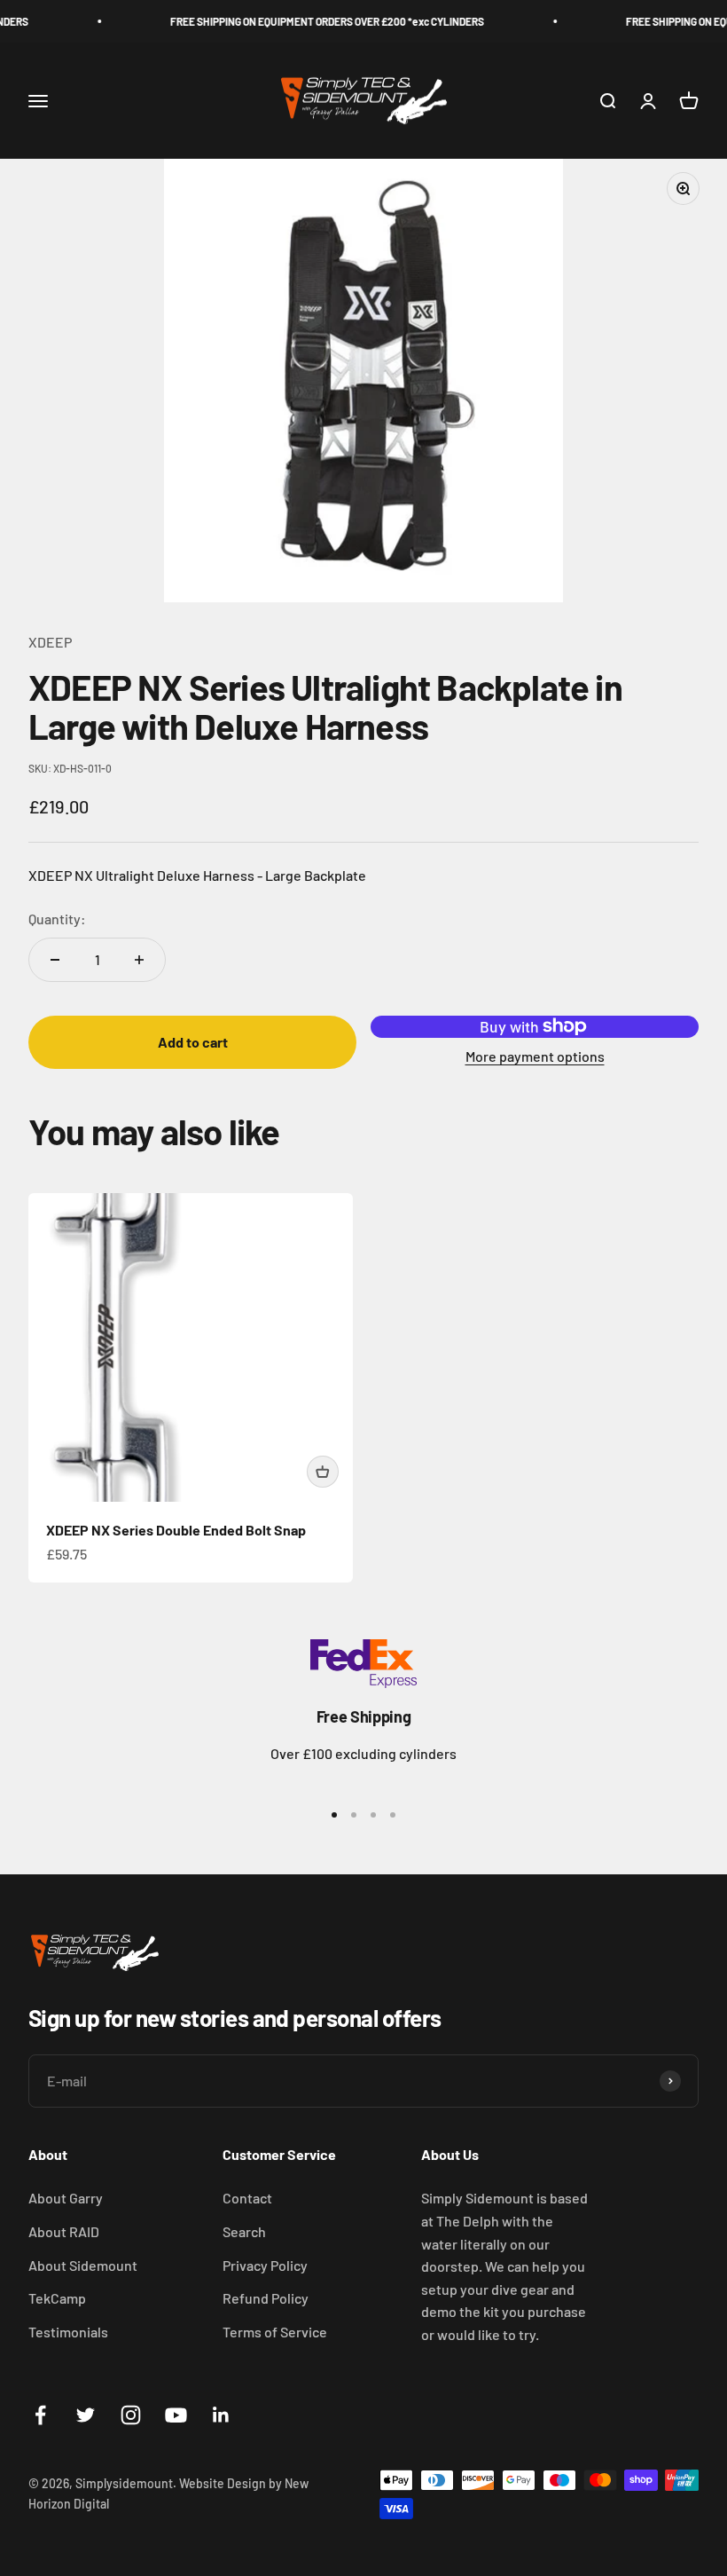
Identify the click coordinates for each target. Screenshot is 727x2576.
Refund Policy (266, 2298)
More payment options (535, 1056)
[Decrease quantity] (55, 960)
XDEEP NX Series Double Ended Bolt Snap (176, 1530)
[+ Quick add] (323, 1472)
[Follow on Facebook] (40, 2415)
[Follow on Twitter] (86, 2415)
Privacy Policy (265, 2265)
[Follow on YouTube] (176, 2415)
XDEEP (50, 642)
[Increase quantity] (139, 960)
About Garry (66, 2198)
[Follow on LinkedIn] (221, 2415)
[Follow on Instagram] (131, 2415)
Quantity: (57, 919)
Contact (247, 2198)
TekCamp (57, 2298)
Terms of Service (275, 2332)
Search (244, 2231)
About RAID (64, 2231)
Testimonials (68, 2332)
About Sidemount (83, 2265)
